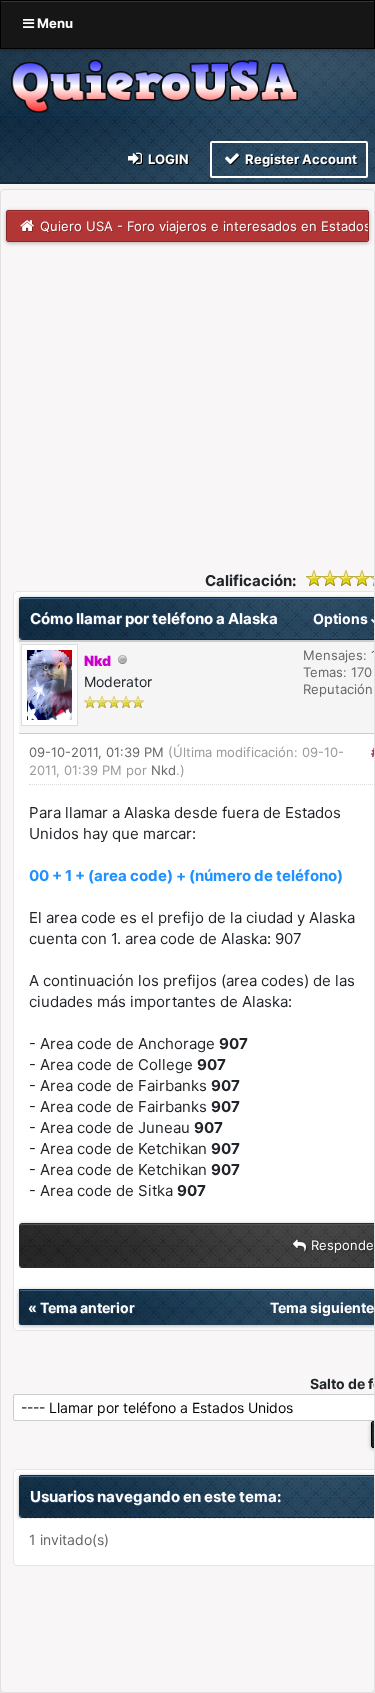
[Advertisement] (187, 392)
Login (167, 159)
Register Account (299, 159)
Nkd (163, 770)
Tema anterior (87, 1307)
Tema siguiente (322, 1307)
